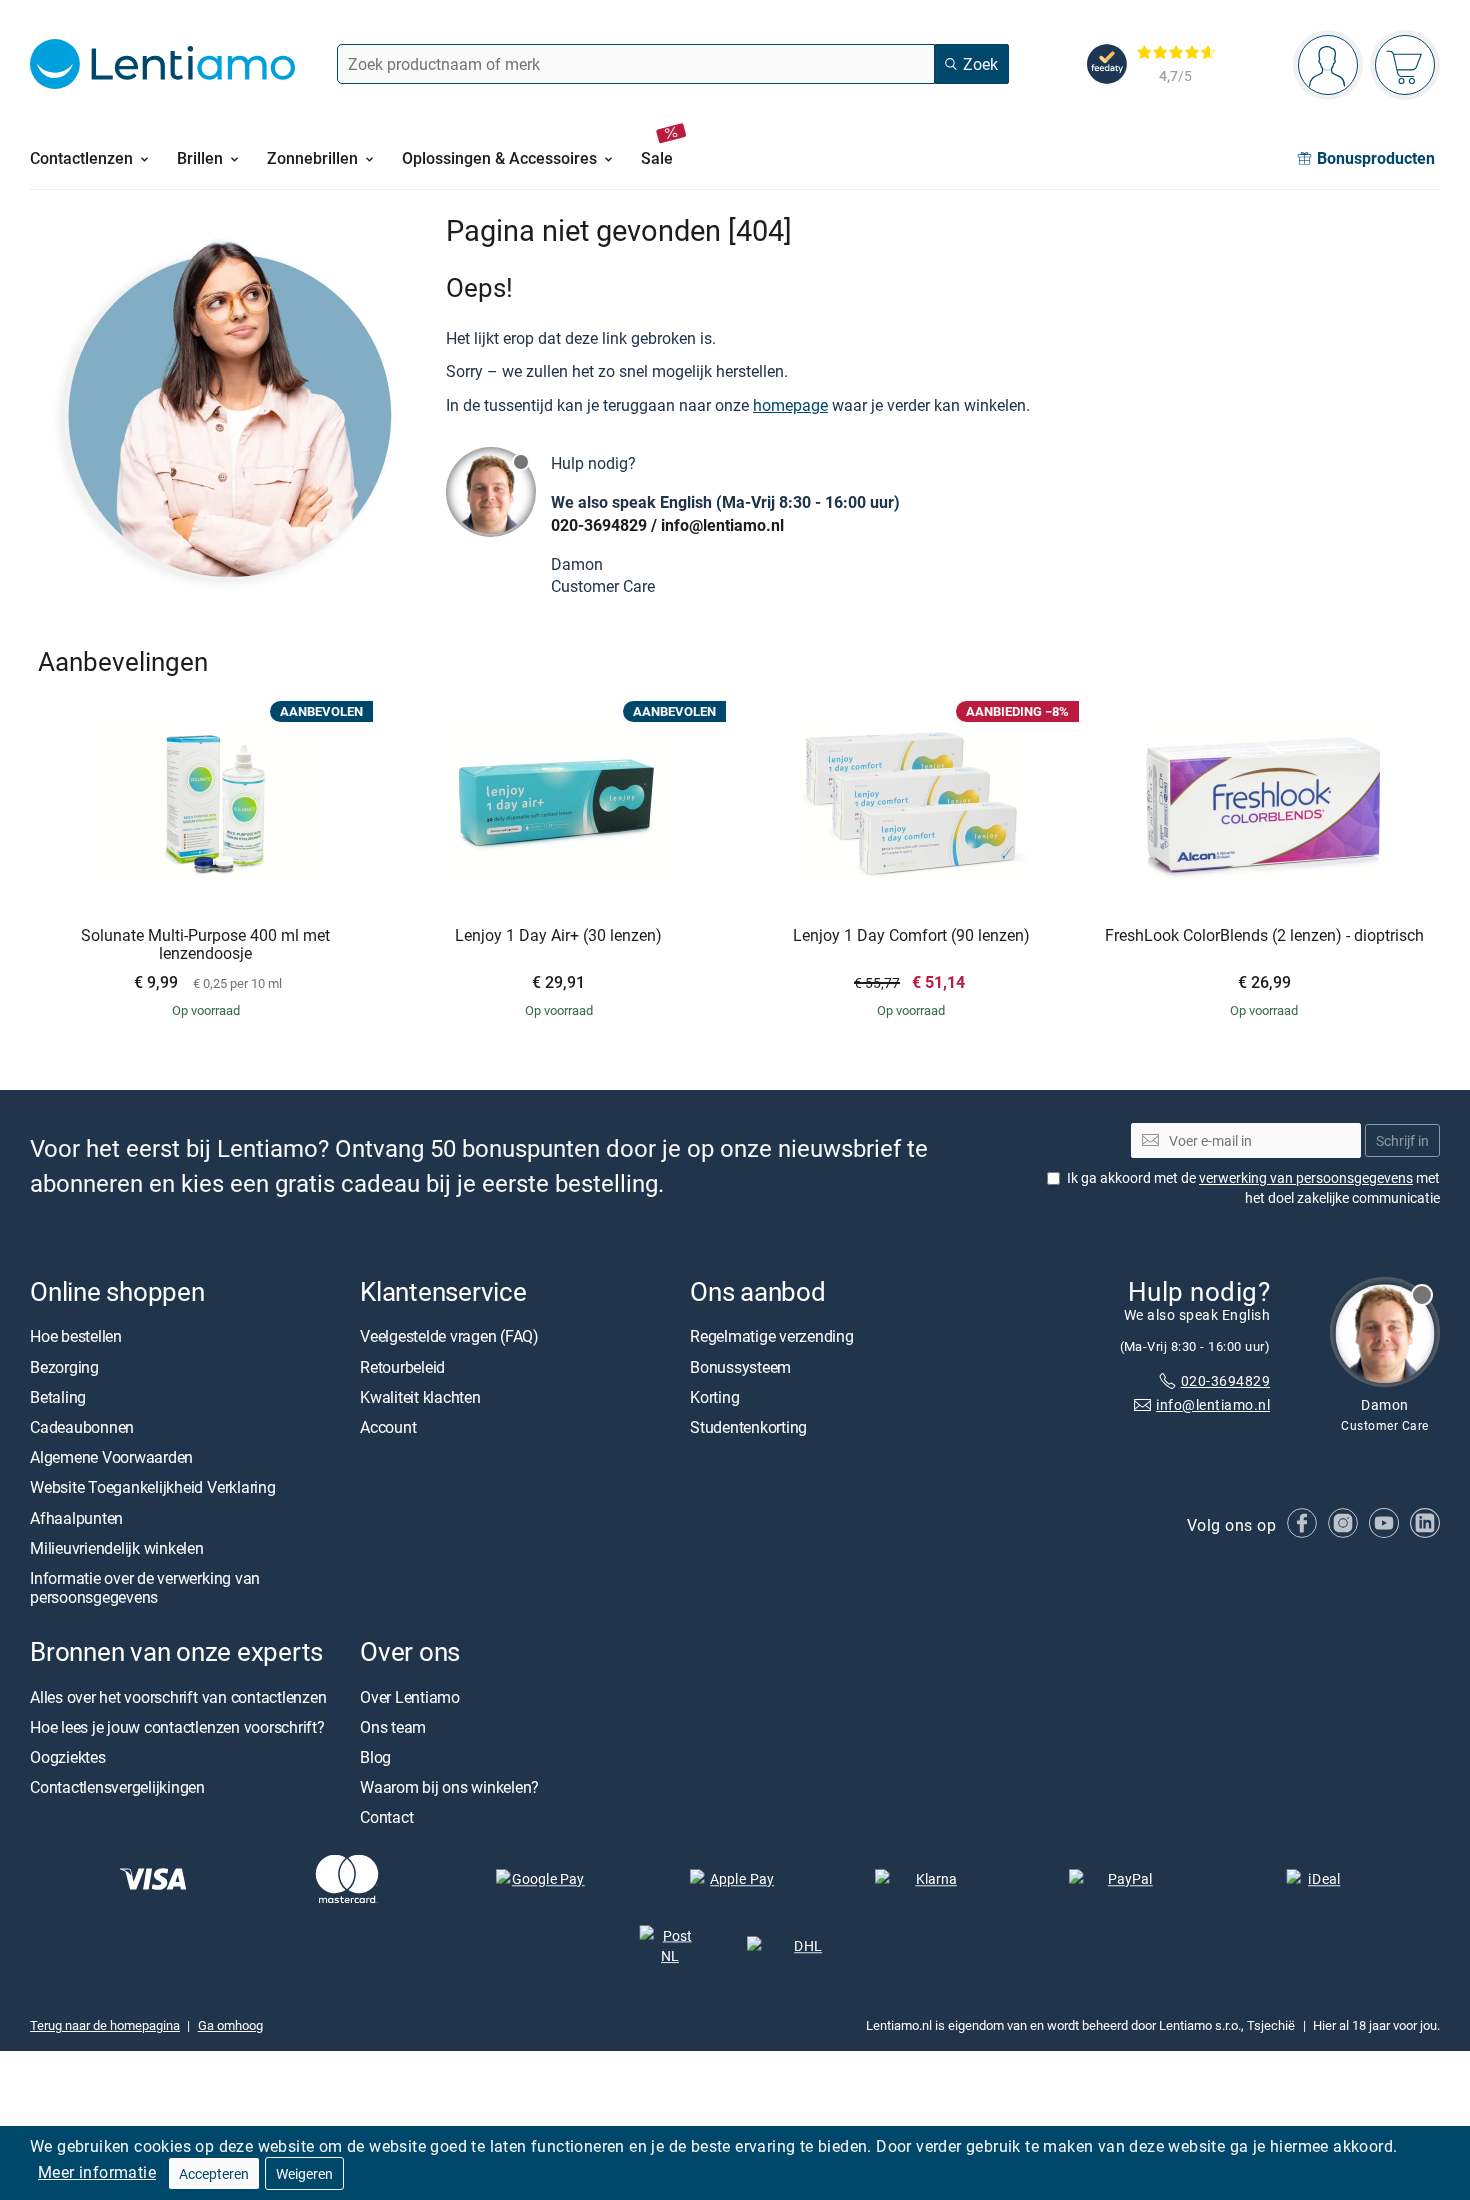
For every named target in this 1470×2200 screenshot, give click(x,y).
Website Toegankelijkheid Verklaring (153, 1488)
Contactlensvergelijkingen (117, 1787)
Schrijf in (1402, 1140)
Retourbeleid (402, 1367)
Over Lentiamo (410, 1697)
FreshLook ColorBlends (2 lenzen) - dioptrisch (1264, 936)
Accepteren (214, 2173)
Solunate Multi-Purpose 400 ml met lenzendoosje (205, 944)
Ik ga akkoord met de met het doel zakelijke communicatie (1253, 1187)
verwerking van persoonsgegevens (1306, 1177)
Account (388, 1427)
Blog (375, 1757)
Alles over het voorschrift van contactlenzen (178, 1697)
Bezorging (64, 1367)
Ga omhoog (230, 2026)
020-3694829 (599, 525)
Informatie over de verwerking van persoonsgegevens (145, 1587)
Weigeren (304, 2173)
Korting (714, 1397)
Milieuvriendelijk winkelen (117, 1548)
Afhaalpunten (76, 1518)
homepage (790, 405)
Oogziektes (68, 1757)
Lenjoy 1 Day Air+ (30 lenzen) (558, 936)
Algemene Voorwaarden (111, 1457)
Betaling (58, 1397)
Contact (386, 1817)
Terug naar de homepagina (105, 2026)
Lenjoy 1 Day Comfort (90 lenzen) (911, 936)
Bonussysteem (740, 1367)
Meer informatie (97, 2172)
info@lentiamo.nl (722, 525)
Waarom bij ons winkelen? (449, 1787)
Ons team (393, 1727)
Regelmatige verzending (772, 1337)
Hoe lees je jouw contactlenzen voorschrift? (177, 1727)
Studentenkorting (748, 1427)
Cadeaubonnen (82, 1427)
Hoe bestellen (76, 1337)
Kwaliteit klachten (420, 1397)
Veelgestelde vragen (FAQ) (449, 1337)
